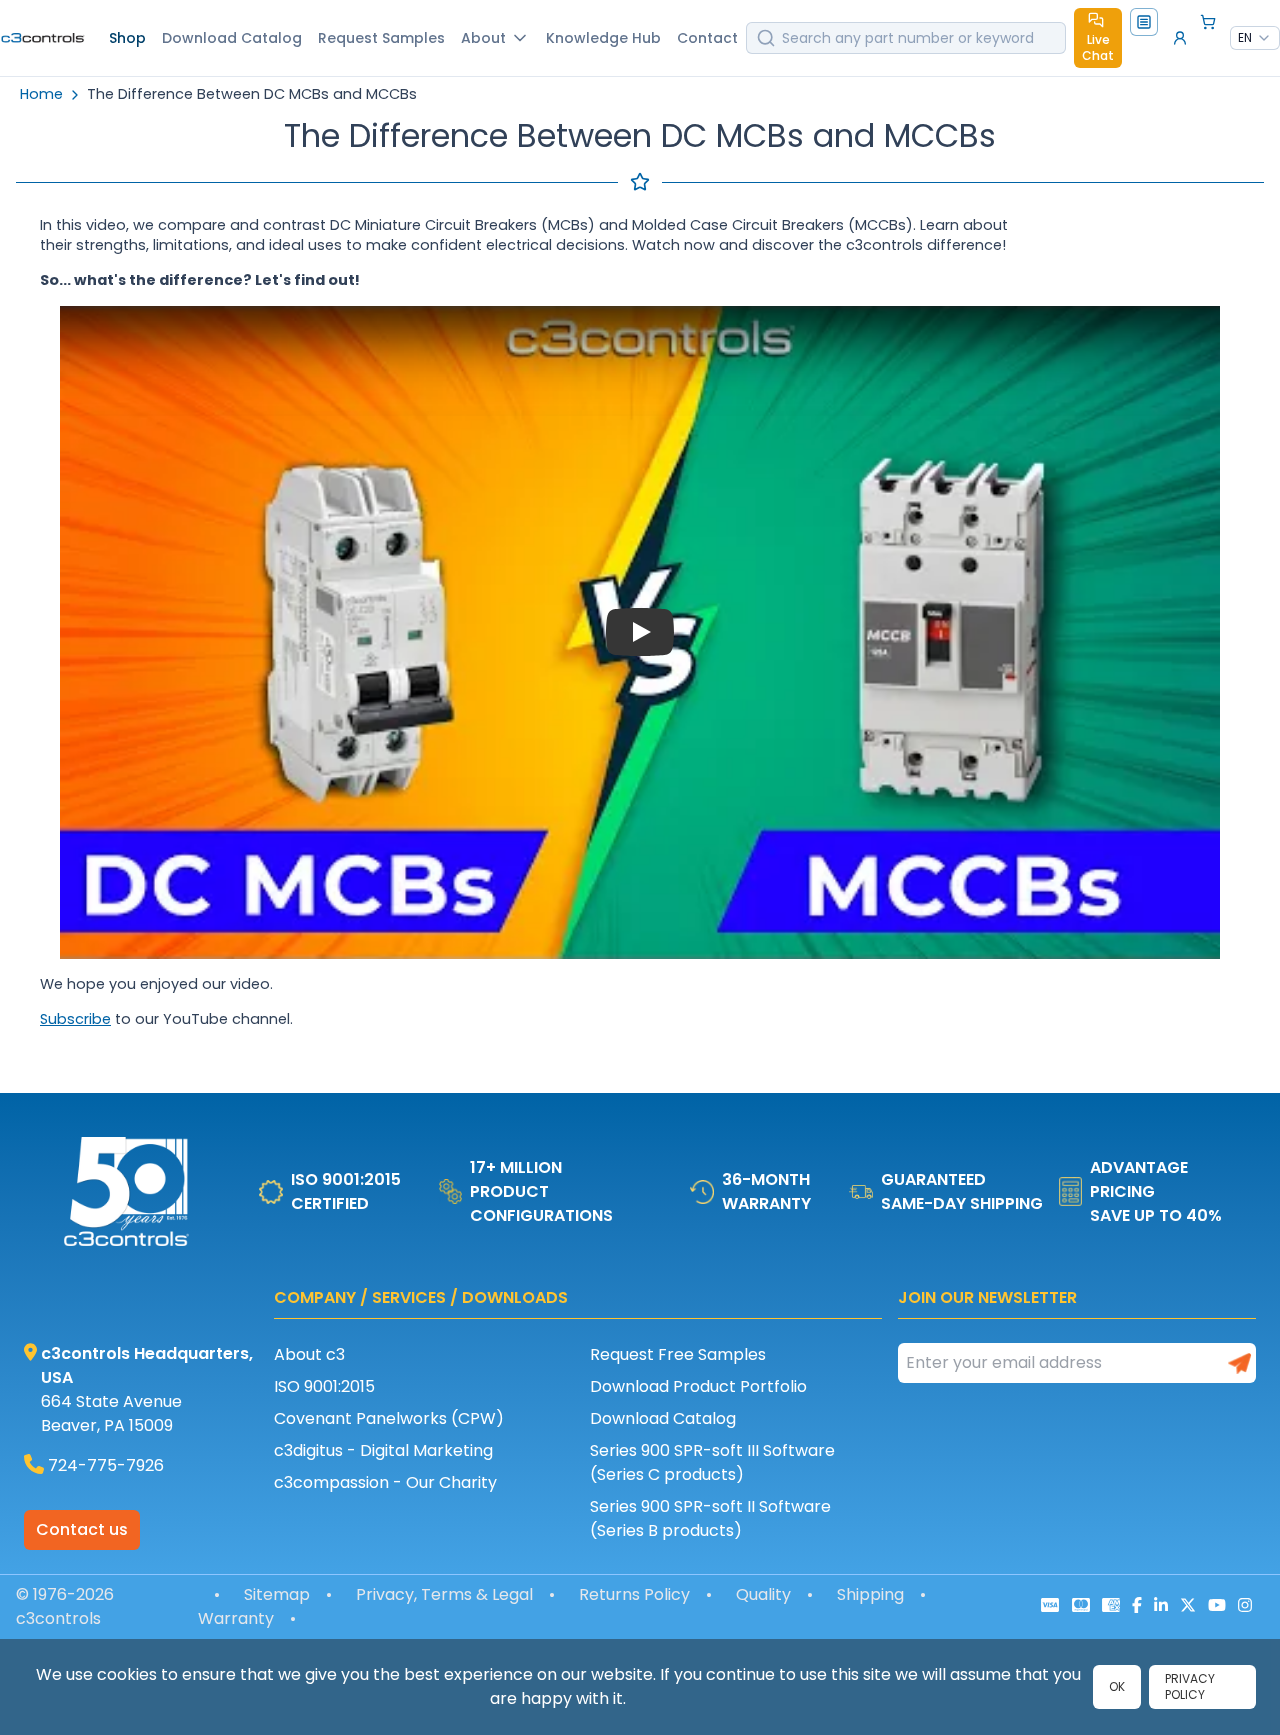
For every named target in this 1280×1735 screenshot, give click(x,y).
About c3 (309, 1354)
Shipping (870, 1594)
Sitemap (277, 1594)
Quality (763, 1594)
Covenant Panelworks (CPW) (389, 1418)
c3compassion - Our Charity (385, 1482)
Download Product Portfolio (698, 1386)
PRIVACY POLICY (1190, 1686)
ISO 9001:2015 (324, 1386)
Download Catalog (663, 1418)
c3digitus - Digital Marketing (383, 1450)
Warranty (236, 1618)
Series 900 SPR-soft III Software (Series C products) (712, 1462)
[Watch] (640, 633)
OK (1117, 1686)
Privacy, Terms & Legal (444, 1594)
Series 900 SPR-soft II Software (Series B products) (710, 1518)
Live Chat (1098, 47)
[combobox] (1255, 38)
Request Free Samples (678, 1354)
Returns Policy (634, 1594)
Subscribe (75, 1019)
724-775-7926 (106, 1465)
